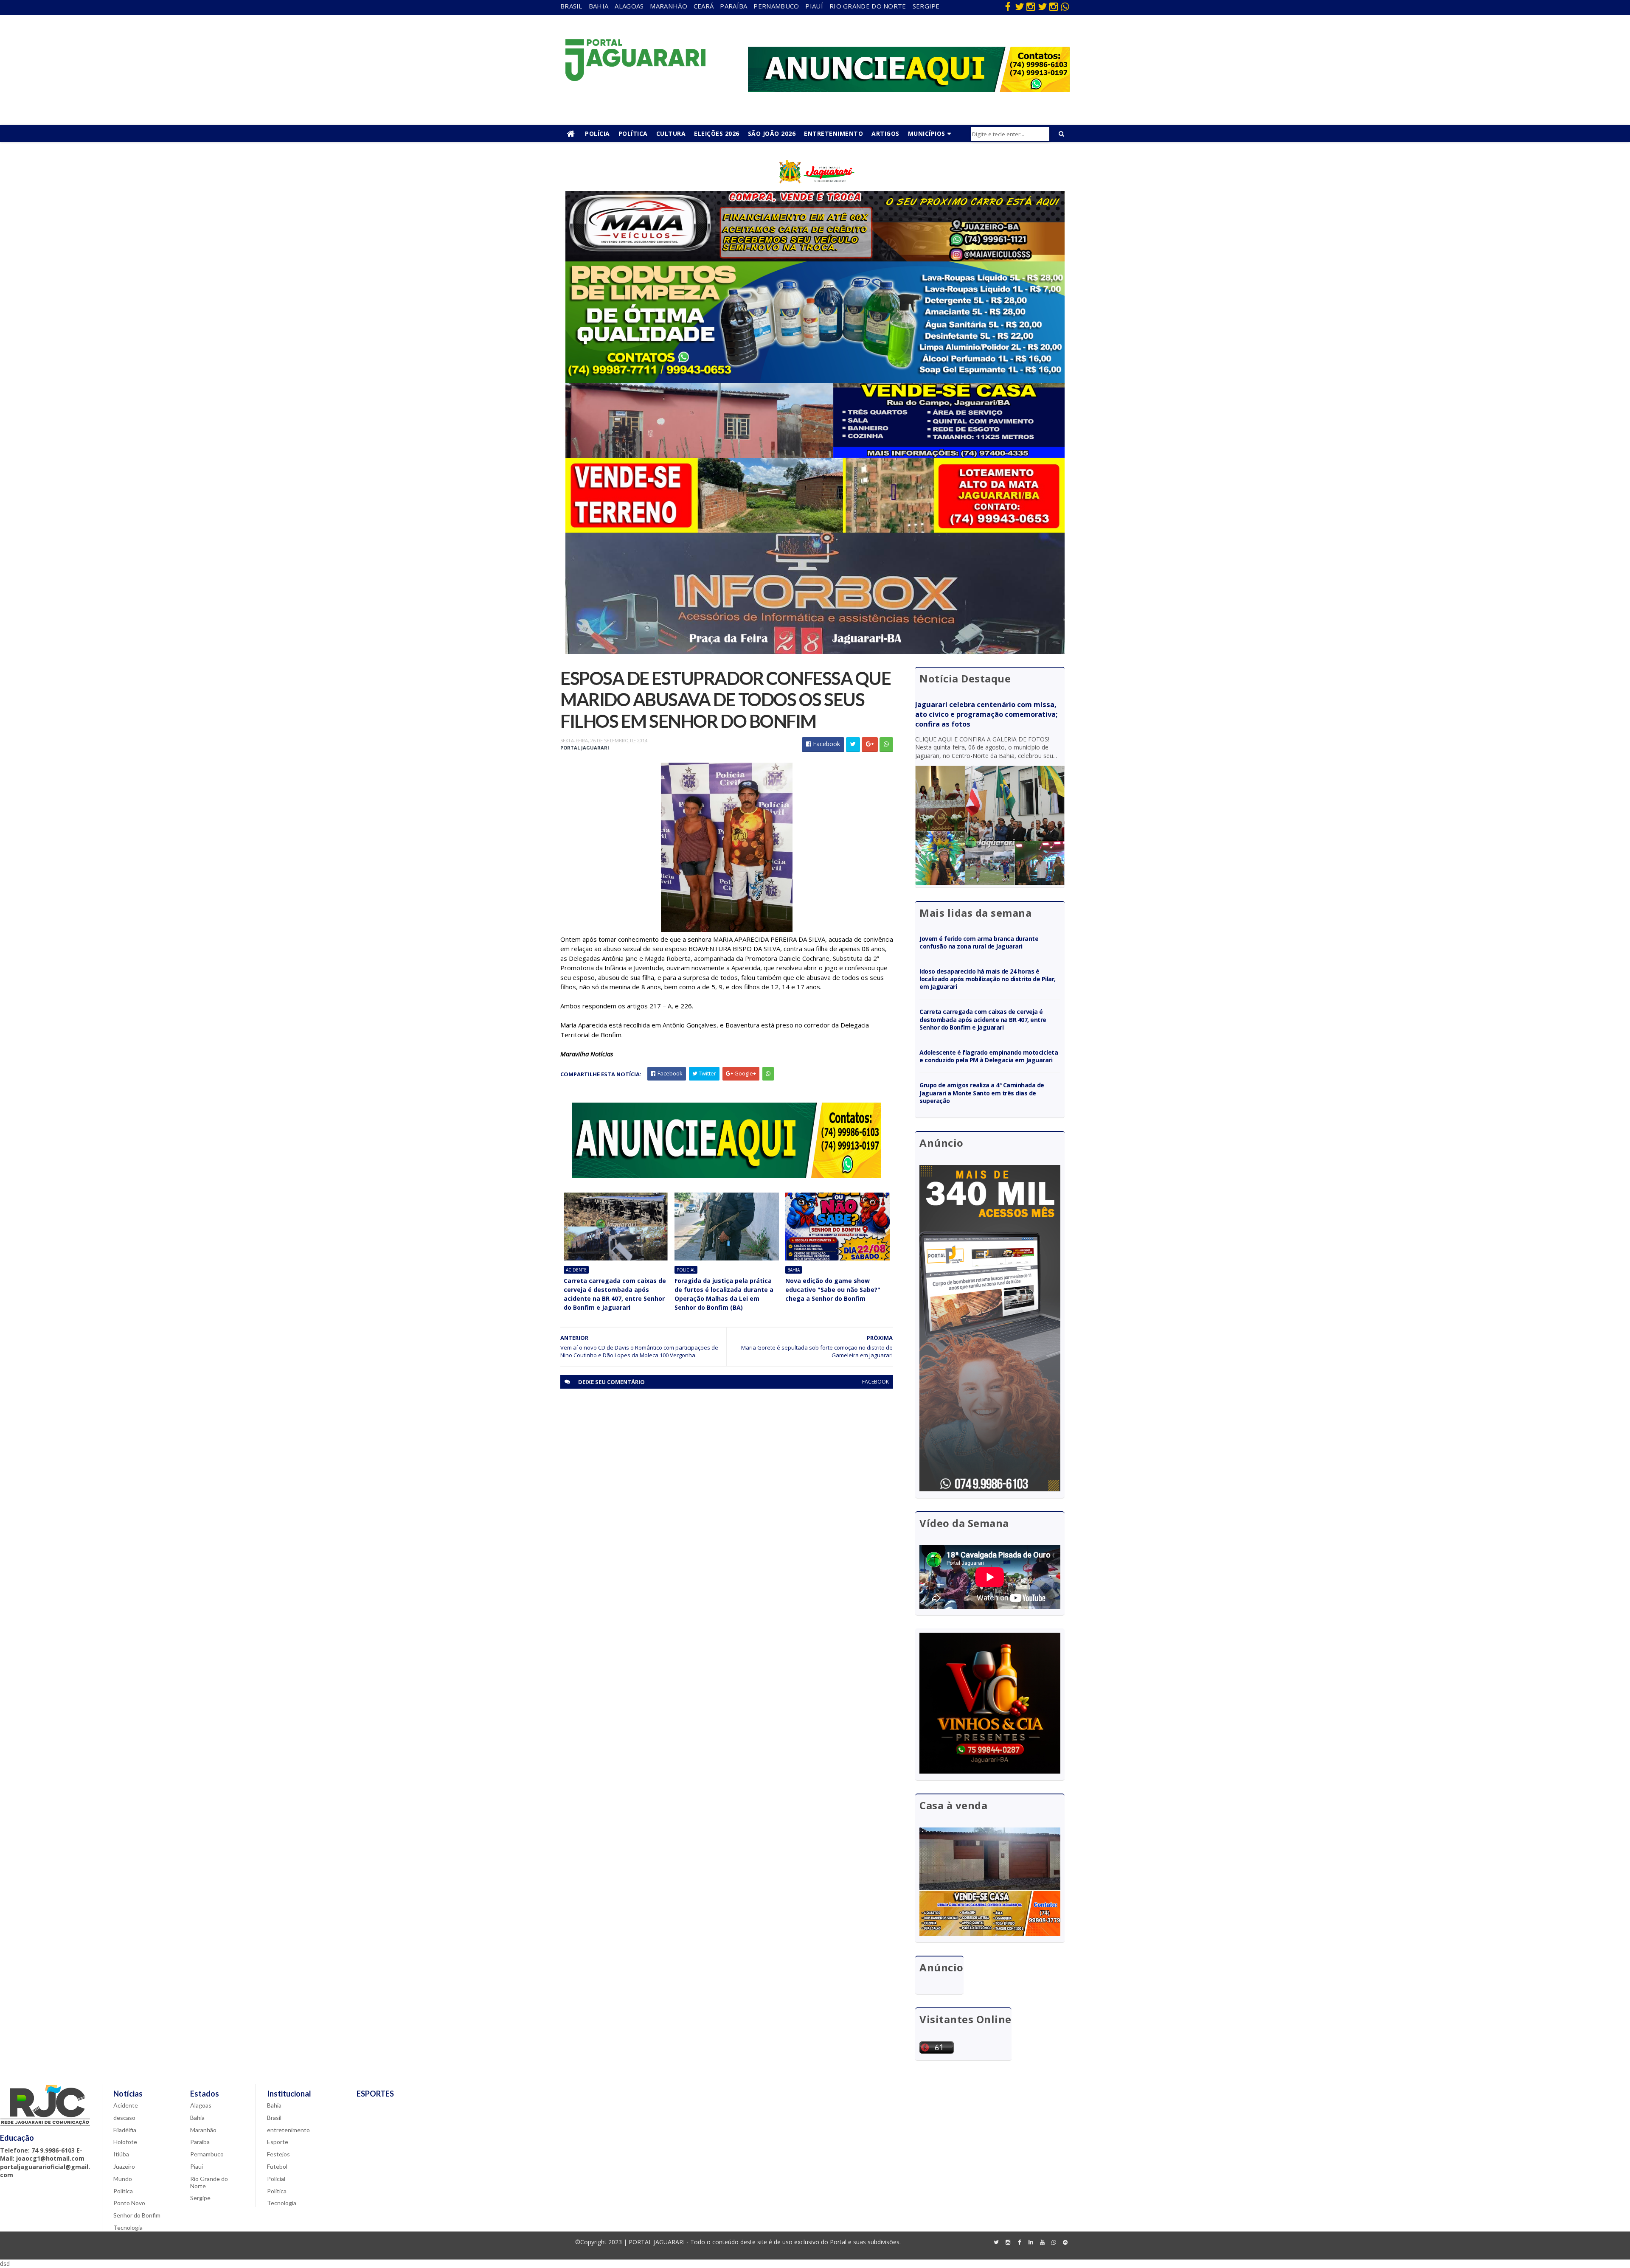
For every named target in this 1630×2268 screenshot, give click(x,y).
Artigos (885, 133)
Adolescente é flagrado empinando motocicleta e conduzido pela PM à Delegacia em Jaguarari (989, 1056)
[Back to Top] (1065, 2243)
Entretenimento (833, 133)
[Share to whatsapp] (886, 745)
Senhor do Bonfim (137, 2215)
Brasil (571, 6)
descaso (124, 2118)
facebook (875, 1382)
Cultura (671, 133)
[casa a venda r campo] (815, 456)
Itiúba (121, 2154)
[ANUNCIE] (909, 90)
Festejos (278, 2154)
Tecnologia (128, 2227)
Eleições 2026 (717, 133)
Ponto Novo (129, 2203)
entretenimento (288, 2130)
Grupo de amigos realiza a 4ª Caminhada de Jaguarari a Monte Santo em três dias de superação (982, 1093)
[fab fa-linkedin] (1031, 2243)
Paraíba (733, 6)
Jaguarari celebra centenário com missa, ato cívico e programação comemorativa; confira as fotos (986, 714)
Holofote (125, 2142)
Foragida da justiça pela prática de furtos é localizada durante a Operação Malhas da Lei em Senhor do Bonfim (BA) (724, 1294)
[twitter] (1019, 6)
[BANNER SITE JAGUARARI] (815, 189)
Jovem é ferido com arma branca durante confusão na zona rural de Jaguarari (979, 942)
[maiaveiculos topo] (815, 259)
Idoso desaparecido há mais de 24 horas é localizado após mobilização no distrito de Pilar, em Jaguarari (988, 979)
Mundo (123, 2179)
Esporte (278, 2142)
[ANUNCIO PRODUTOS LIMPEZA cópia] (815, 380)
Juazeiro (124, 2166)
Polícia (597, 133)
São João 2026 (772, 133)
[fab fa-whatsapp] (1065, 6)
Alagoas (629, 6)
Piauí (814, 6)
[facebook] (1008, 6)
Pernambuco (776, 6)
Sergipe (926, 6)
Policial (686, 1270)
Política (633, 133)
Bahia (599, 6)
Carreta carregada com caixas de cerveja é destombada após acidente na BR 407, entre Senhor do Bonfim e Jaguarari (615, 1294)
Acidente (576, 1270)
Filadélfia (125, 2130)
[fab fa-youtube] (1042, 2243)
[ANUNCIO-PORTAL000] (727, 1175)
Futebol (277, 2166)
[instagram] (1031, 6)
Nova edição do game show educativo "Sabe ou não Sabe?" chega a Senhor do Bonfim (833, 1290)
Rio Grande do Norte (868, 6)
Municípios (927, 133)
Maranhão (668, 6)
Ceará (704, 6)
